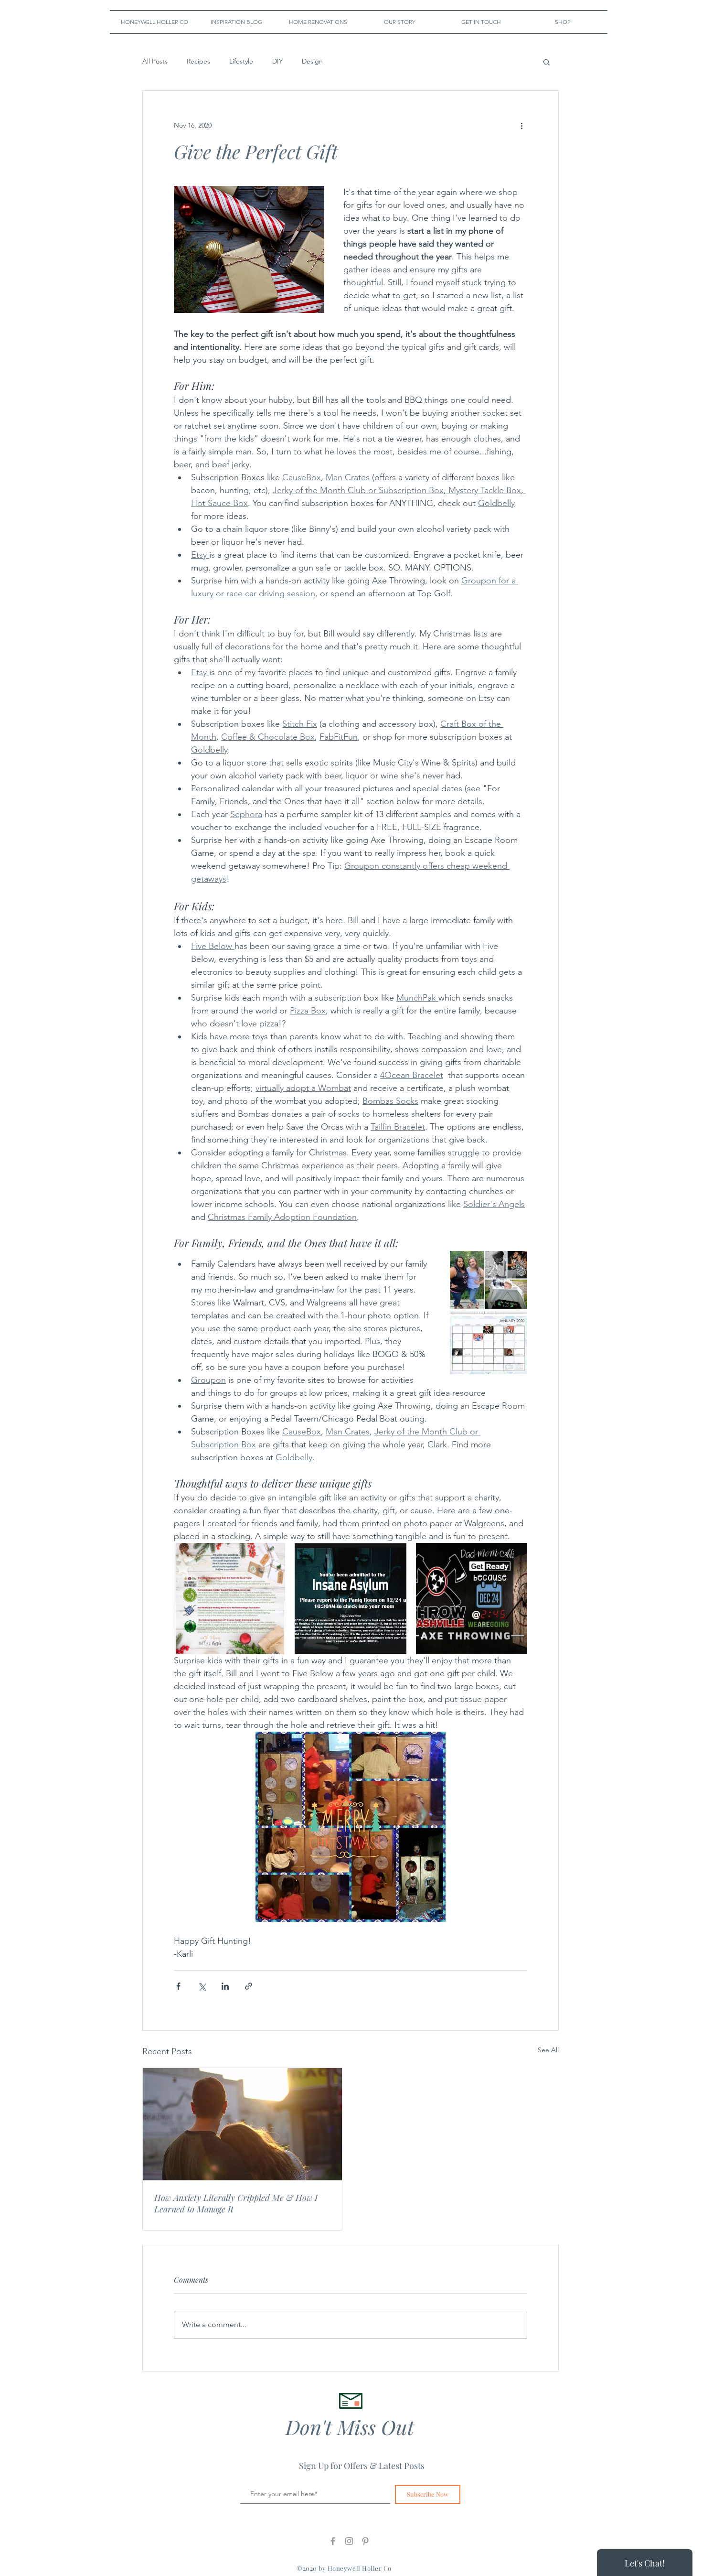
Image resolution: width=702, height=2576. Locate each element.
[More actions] (521, 125)
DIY (277, 61)
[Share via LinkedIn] (225, 1986)
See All (548, 2050)
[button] (547, 62)
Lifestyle (241, 61)
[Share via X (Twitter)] (202, 1986)
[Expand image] (229, 1599)
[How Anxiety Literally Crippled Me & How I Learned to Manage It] (242, 2124)
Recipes (198, 61)
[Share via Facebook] (178, 1986)
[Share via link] (249, 1986)
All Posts (155, 61)
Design (312, 61)
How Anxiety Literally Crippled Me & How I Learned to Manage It (236, 2203)
